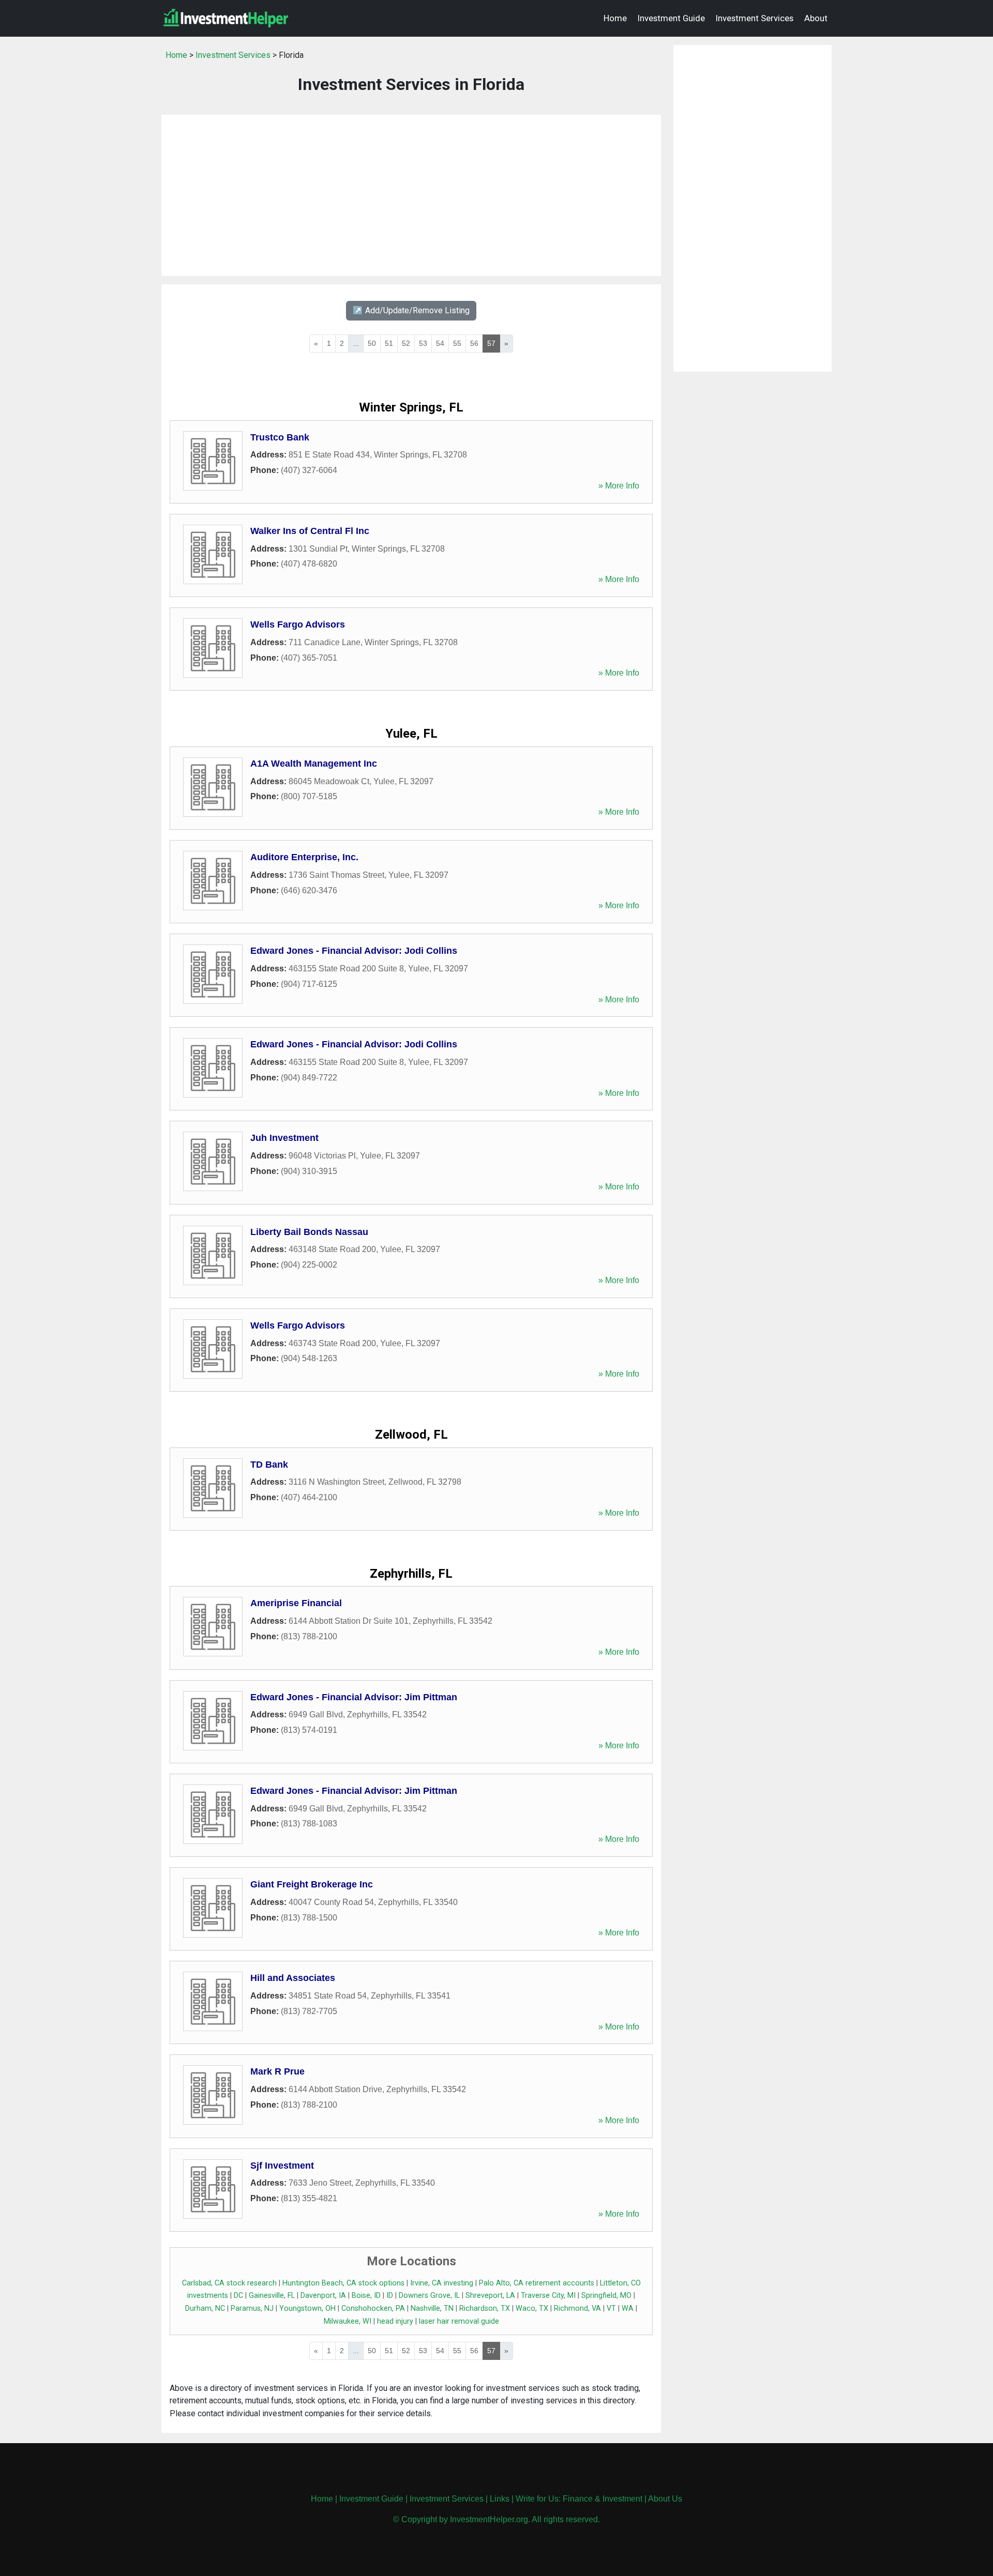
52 (406, 343)
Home (615, 18)
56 (474, 343)
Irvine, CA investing (442, 2283)
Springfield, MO (606, 2296)
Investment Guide (671, 18)
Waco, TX (532, 2308)
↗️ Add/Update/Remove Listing (411, 310)
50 (372, 343)
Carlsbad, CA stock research (229, 2283)
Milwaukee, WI (348, 2321)
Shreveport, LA (490, 2296)
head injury (395, 2321)
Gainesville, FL (272, 2296)
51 (389, 343)
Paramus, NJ (252, 2308)
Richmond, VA (577, 2308)
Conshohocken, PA (373, 2308)
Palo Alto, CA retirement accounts (537, 2283)
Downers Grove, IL (429, 2296)
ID (390, 2296)
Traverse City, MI (548, 2296)
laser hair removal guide (459, 2321)
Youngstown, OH (307, 2308)
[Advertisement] (411, 195)
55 (457, 343)
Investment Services (755, 18)
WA (628, 2308)
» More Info (619, 486)
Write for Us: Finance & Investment (579, 2499)
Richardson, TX (485, 2308)
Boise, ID (366, 2296)
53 (423, 343)
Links (500, 2499)
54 (440, 343)
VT (611, 2308)
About (816, 18)
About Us (665, 2499)
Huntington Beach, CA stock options (343, 2283)
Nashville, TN (432, 2308)
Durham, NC (205, 2308)
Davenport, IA (323, 2296)
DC (238, 2296)
